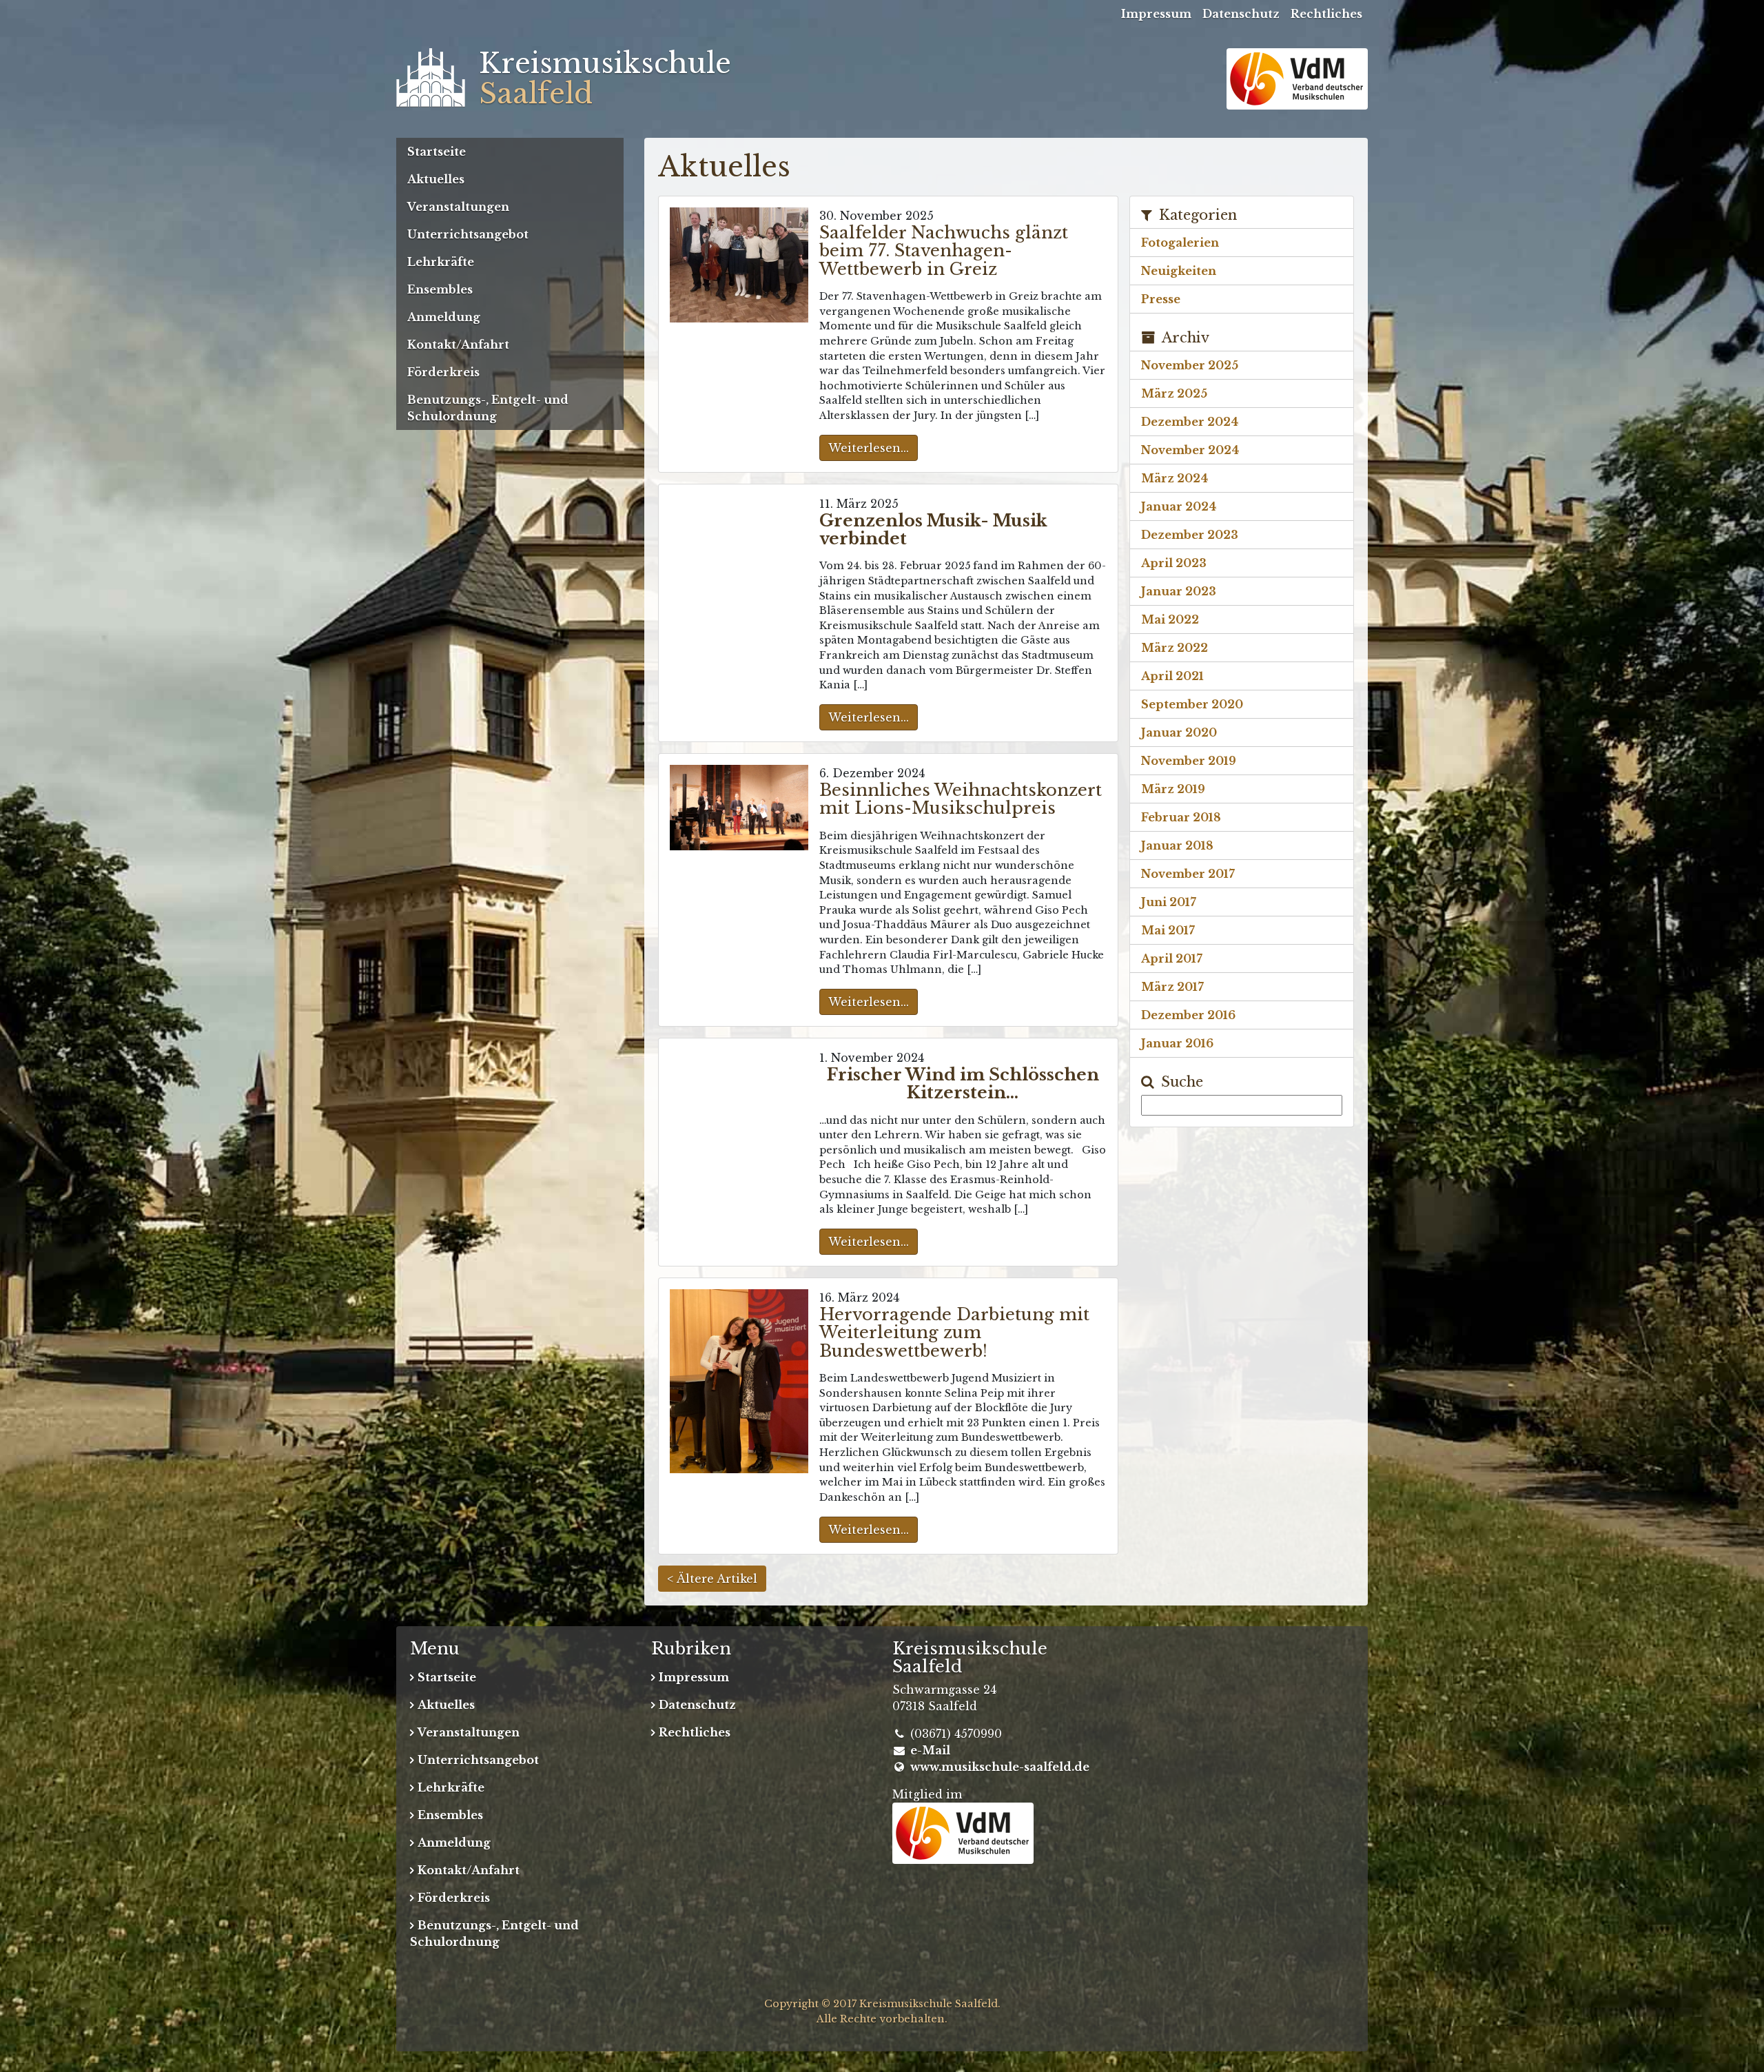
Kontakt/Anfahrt (458, 345)
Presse (1161, 299)
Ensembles (440, 289)
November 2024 (1190, 450)
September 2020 (1192, 704)
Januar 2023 (1179, 591)
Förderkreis (443, 372)
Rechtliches (1326, 14)
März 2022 (1175, 648)
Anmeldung (444, 317)
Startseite (437, 152)
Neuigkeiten (1179, 271)
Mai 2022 (1170, 619)
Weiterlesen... (869, 448)
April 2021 (1172, 676)
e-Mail (930, 1750)
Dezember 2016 (1188, 1015)
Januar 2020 (1179, 732)
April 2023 (1174, 563)
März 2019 (1173, 789)
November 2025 (1190, 365)
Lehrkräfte (441, 262)
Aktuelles (436, 179)
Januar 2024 (1179, 506)
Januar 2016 (1177, 1043)
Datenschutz (1241, 14)
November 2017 (1188, 874)
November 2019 (1189, 761)
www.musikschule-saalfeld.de (1000, 1767)
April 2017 (1172, 958)
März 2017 (1172, 987)
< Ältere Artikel (712, 1579)
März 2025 (1174, 393)
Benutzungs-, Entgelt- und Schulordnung (488, 408)
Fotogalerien (1180, 243)
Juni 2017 (1169, 902)
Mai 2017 (1168, 930)
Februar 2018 (1181, 817)
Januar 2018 (1177, 845)
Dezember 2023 (1190, 535)
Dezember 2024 (1190, 422)
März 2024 (1175, 478)
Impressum (1156, 14)
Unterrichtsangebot (468, 234)
